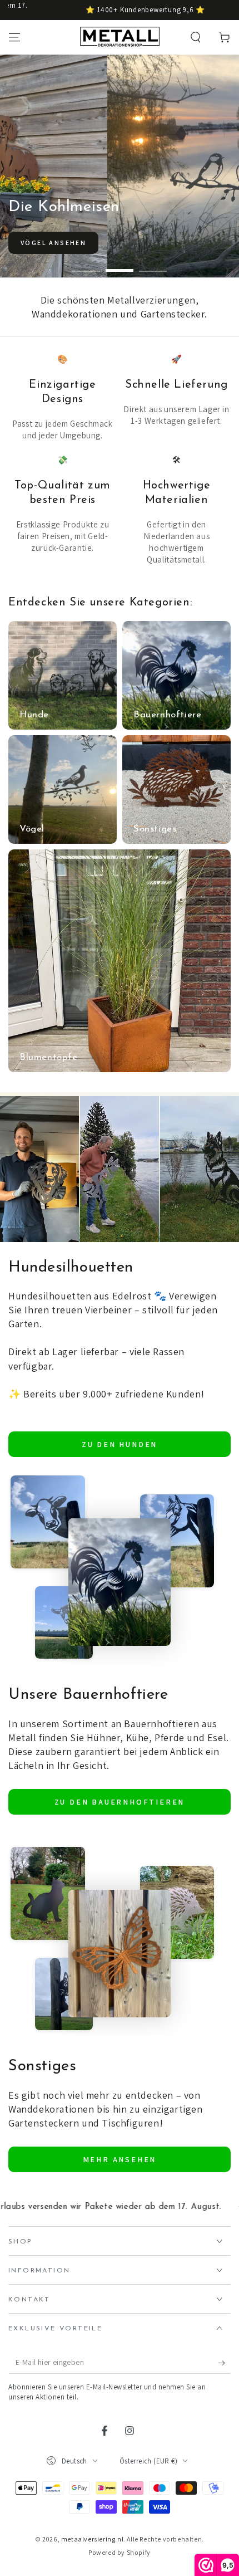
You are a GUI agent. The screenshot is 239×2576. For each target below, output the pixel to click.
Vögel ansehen (53, 243)
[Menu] (14, 37)
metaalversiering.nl (92, 2539)
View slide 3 (153, 265)
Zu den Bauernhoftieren (120, 1802)
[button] (196, 37)
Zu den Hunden (120, 1444)
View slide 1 (86, 265)
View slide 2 (120, 265)
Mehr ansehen (120, 2159)
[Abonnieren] (224, 2363)
